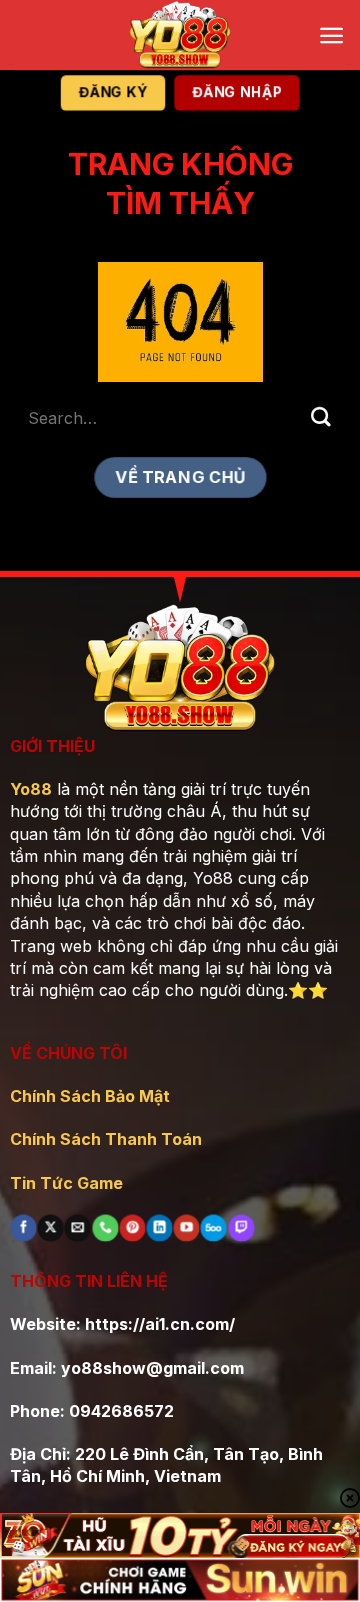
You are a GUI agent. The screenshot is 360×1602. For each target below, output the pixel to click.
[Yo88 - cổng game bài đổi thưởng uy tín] (180, 35)
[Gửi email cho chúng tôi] (78, 1227)
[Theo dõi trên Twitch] (241, 1227)
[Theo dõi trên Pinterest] (132, 1227)
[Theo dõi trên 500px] (214, 1227)
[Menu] (331, 35)
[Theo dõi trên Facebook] (23, 1227)
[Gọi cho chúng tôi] (105, 1227)
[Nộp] (321, 417)
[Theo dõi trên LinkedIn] (159, 1227)
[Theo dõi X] (51, 1227)
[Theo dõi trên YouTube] (187, 1227)
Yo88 (31, 789)
